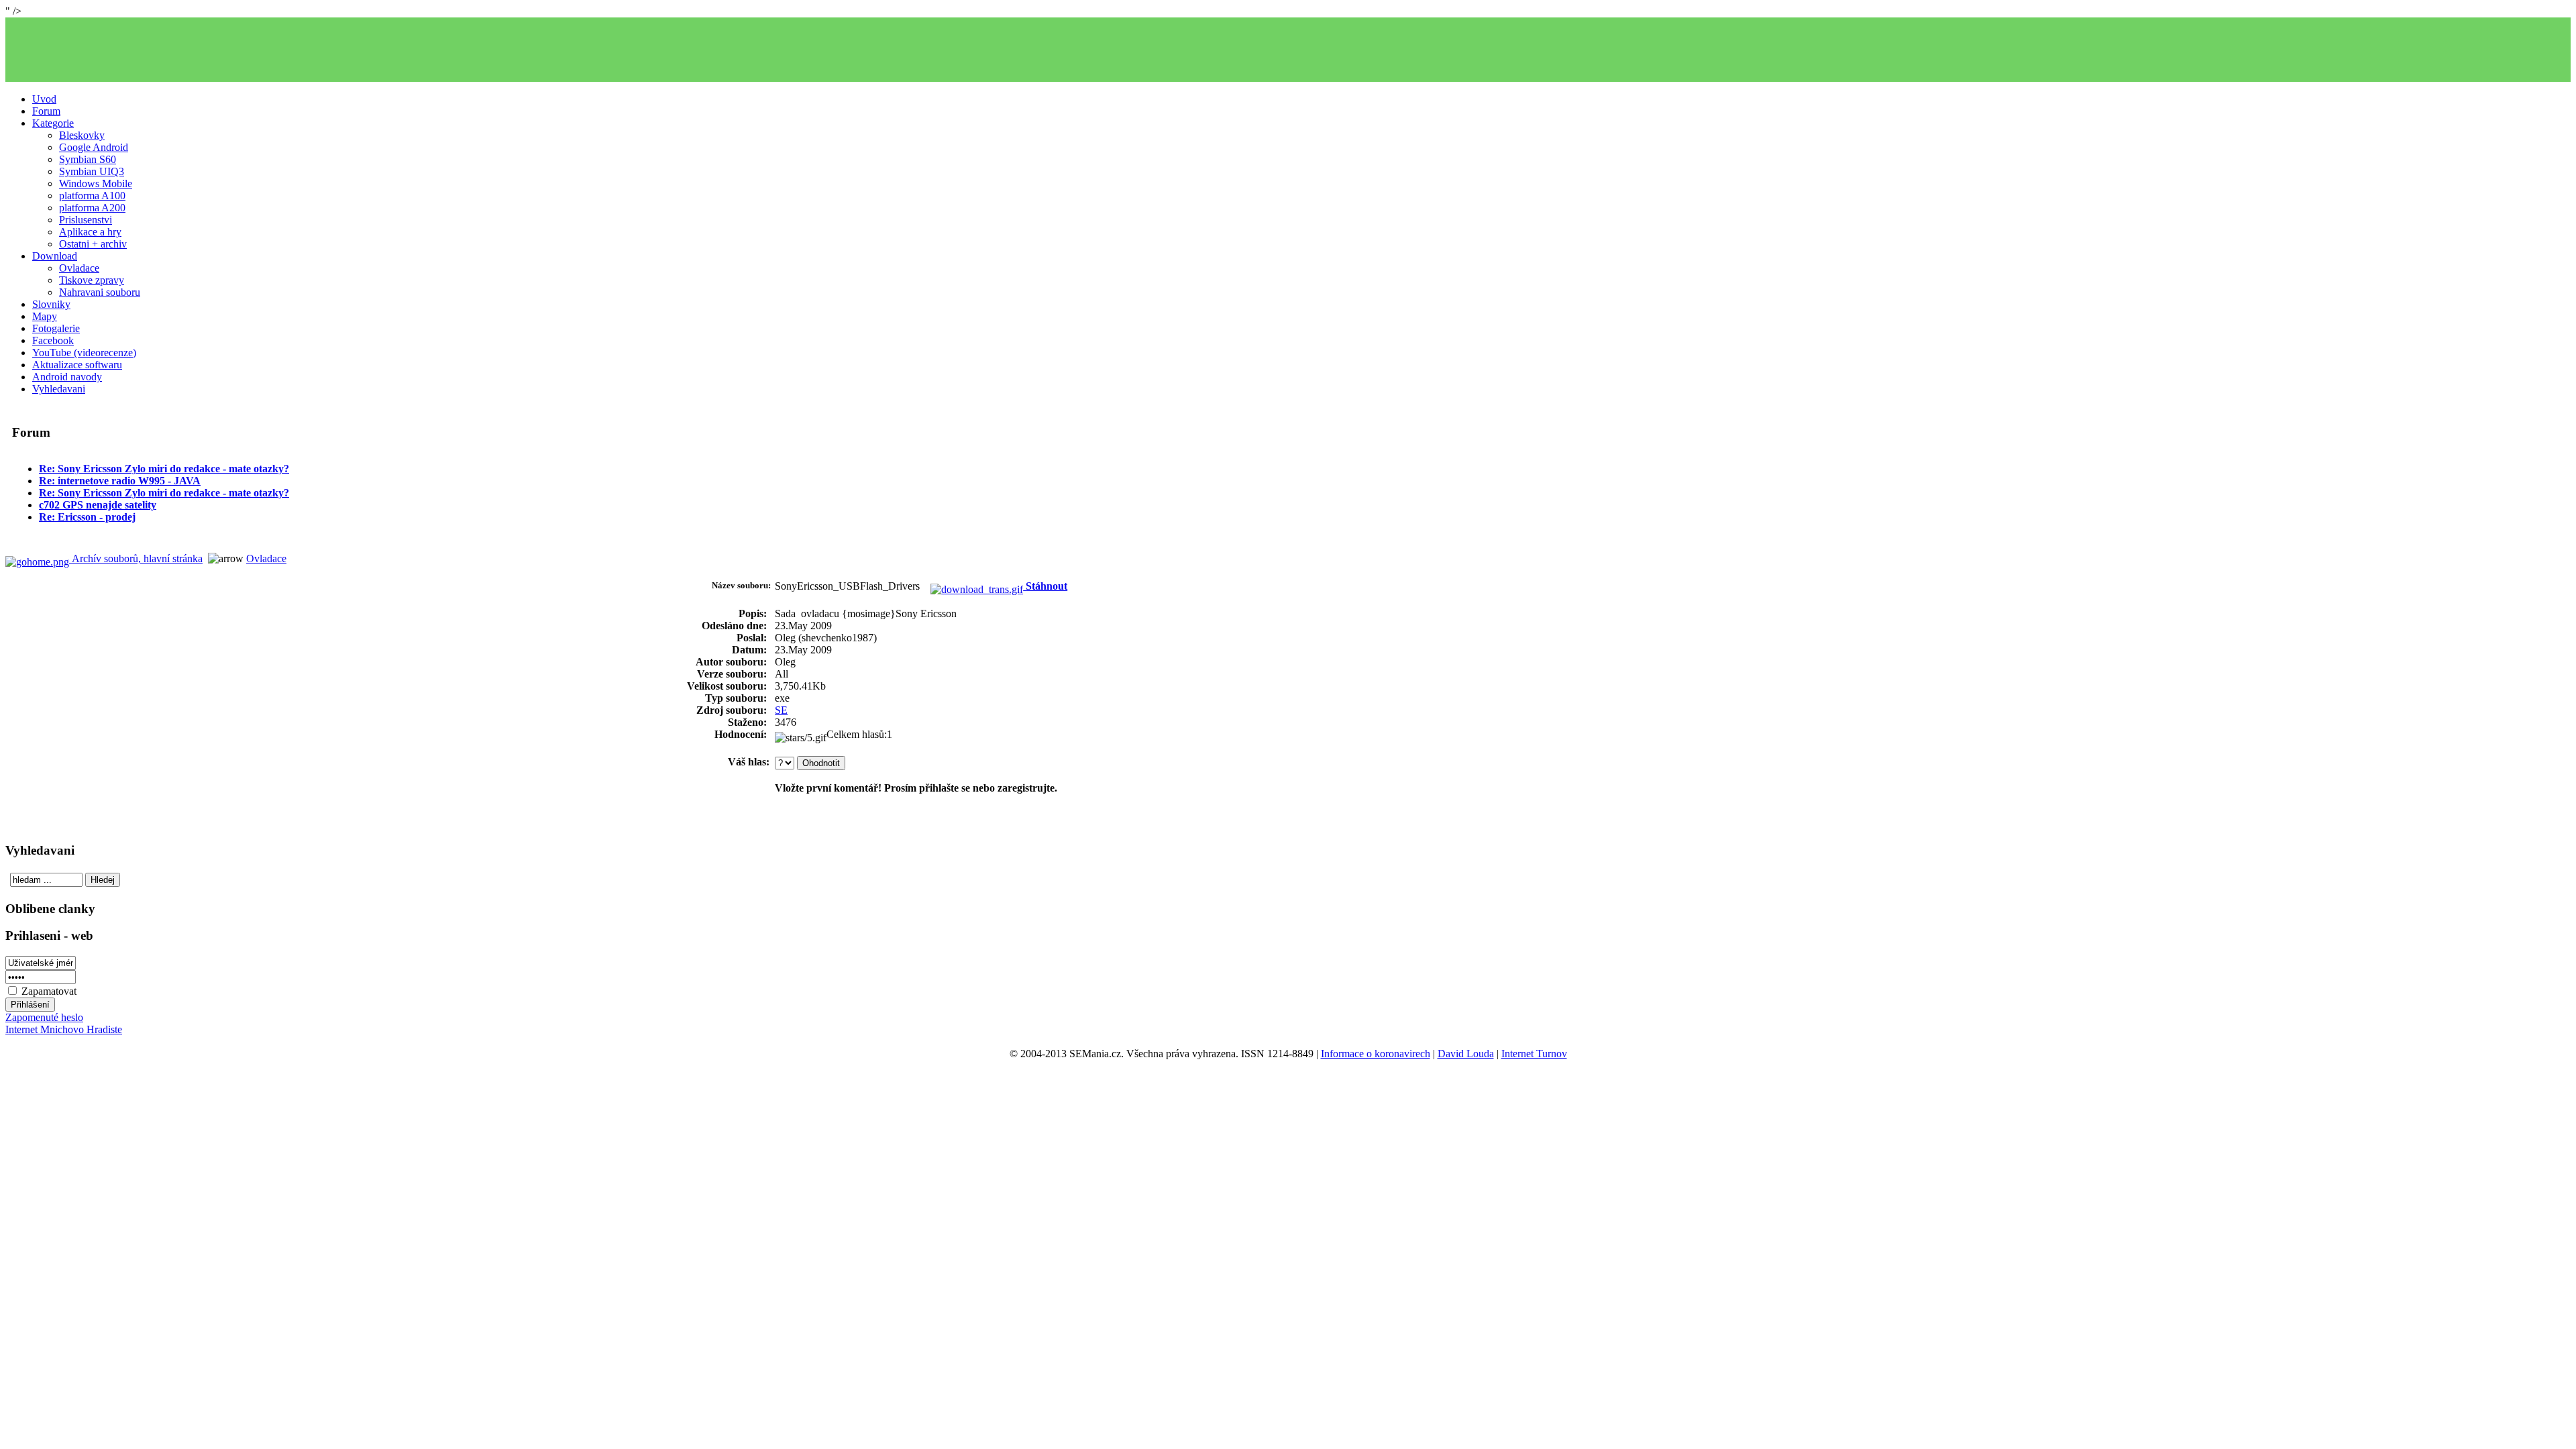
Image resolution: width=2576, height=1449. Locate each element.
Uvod (44, 99)
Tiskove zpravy (92, 280)
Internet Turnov (1534, 1054)
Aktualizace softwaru (77, 365)
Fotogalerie (56, 328)
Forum (46, 111)
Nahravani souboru (100, 292)
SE (781, 710)
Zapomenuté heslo (44, 1017)
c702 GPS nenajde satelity (98, 505)
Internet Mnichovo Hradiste (64, 1029)
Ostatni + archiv (93, 244)
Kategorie (53, 123)
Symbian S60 (88, 159)
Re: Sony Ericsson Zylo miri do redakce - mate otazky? (164, 469)
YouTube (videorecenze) (84, 353)
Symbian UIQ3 (92, 171)
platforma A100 (92, 196)
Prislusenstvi (86, 220)
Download (55, 256)
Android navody (67, 377)
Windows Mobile (96, 183)
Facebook (53, 340)
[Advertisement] (1288, 50)
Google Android (94, 147)
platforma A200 (92, 208)
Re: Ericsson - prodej (87, 517)
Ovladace (79, 268)
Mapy (45, 316)
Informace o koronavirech (1376, 1054)
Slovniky (51, 304)
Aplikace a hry (90, 232)
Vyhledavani (59, 389)
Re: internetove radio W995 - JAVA (120, 481)
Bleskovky (82, 135)
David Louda (1466, 1054)
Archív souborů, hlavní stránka (136, 558)
